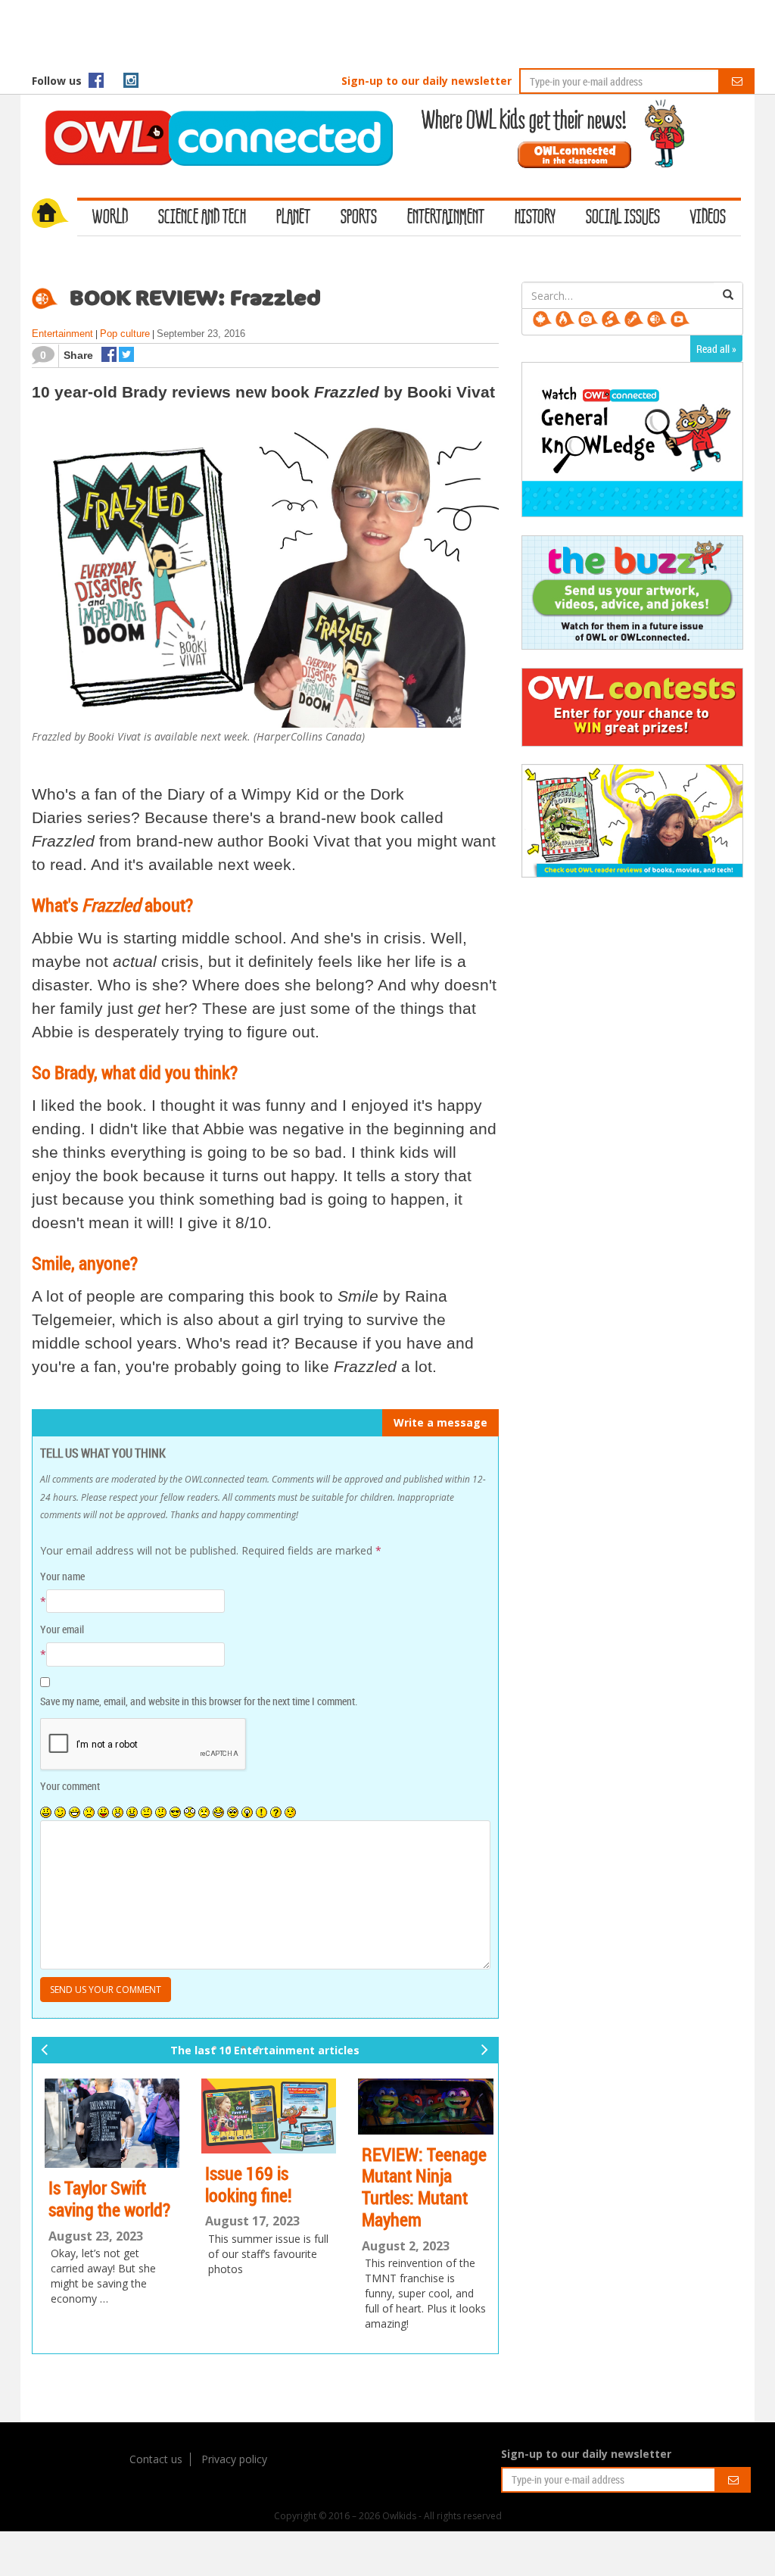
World (110, 218)
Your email (62, 1629)
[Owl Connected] (211, 117)
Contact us (156, 2459)
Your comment (70, 1786)
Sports (359, 218)
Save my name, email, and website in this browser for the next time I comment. (199, 1701)
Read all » (716, 349)
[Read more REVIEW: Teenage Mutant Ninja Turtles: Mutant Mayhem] (422, 2107)
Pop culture (125, 334)
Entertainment (446, 218)
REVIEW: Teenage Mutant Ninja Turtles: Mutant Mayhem (421, 2187)
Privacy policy (234, 2459)
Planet (293, 218)
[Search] (728, 295)
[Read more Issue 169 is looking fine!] (266, 2116)
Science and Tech (202, 218)
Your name (62, 1576)
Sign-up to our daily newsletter (426, 81)
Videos (708, 218)
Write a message (440, 1422)
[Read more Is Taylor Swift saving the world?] (109, 2124)
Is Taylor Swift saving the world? (106, 2199)
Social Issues (623, 218)
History (535, 218)
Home (54, 215)
